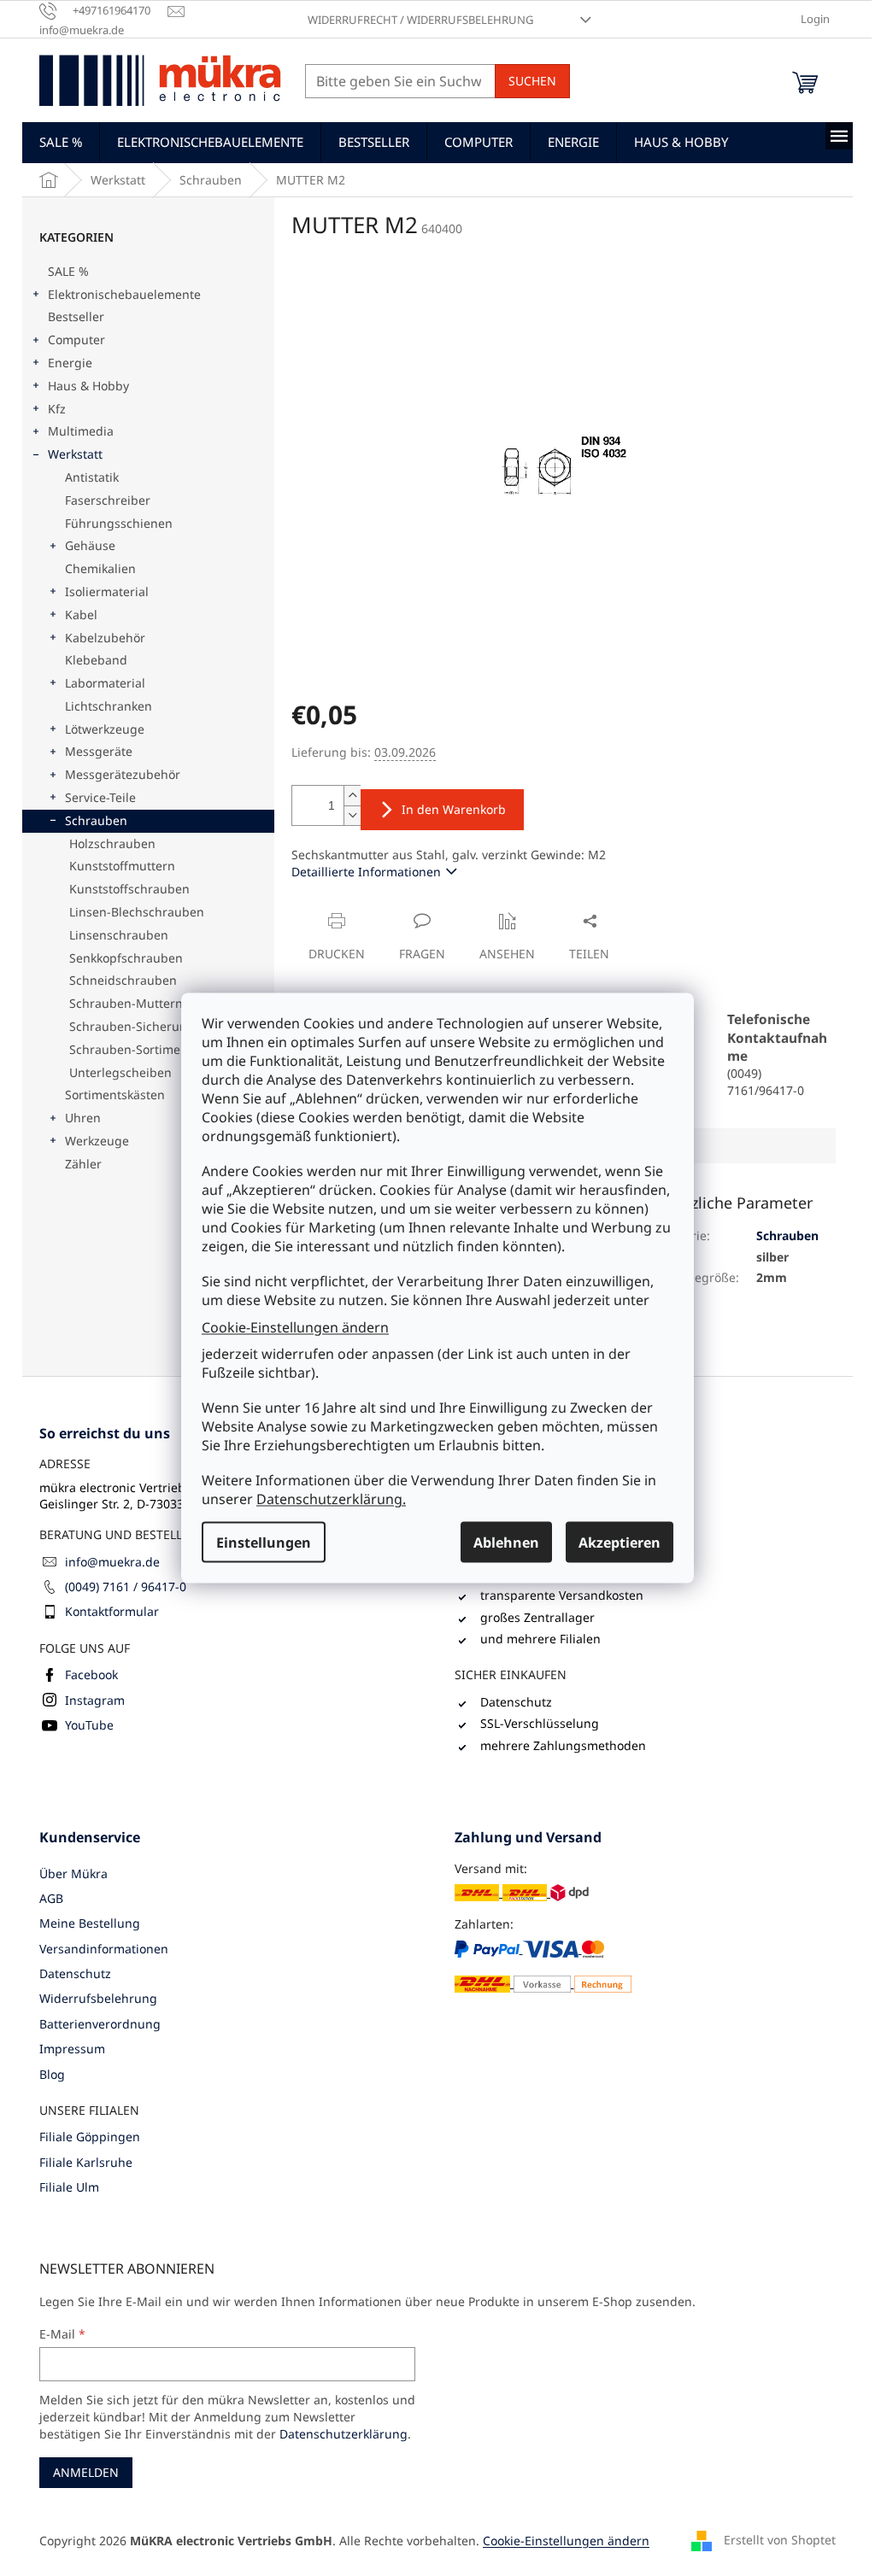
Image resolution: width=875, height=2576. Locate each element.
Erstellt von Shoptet (780, 2540)
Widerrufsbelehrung (98, 1998)
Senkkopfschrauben (126, 958)
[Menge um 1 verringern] (352, 815)
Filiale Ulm (69, 2187)
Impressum (72, 2049)
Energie (70, 363)
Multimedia (81, 431)
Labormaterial (105, 683)
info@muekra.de (112, 1562)
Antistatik (92, 477)
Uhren (83, 1118)
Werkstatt (75, 454)
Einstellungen (264, 1543)
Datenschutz (75, 1973)
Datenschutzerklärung (344, 2434)
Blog (52, 2074)
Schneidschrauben (123, 980)
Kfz (57, 409)
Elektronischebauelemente (124, 294)
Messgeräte (99, 751)
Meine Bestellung (90, 1923)
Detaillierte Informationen (366, 872)
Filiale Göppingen (90, 2137)
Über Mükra (73, 1873)
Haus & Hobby (88, 386)
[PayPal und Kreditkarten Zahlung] (543, 1966)
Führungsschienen (119, 523)
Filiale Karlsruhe (86, 2162)
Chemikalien (100, 568)
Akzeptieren (620, 1543)
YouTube (89, 1725)
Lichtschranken (109, 706)
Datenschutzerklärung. (331, 1499)
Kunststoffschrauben (129, 889)
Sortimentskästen (115, 1095)
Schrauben (96, 820)
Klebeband (96, 660)
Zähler (83, 1164)
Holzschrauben (112, 843)
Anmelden (86, 2472)
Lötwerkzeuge (105, 729)
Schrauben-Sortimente (134, 1049)
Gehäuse (90, 545)
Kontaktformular (112, 1611)
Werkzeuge (97, 1141)
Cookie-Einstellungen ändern (295, 1326)
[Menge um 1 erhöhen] (352, 796)
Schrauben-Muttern (126, 1003)
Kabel (81, 615)
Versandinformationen (104, 1949)
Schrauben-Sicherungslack (146, 1026)
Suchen (532, 81)
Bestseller (76, 316)
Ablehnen (506, 1543)
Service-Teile (100, 797)
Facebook (91, 1674)
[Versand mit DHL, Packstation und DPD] (522, 1892)
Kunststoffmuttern (122, 866)
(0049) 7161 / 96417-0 (126, 1587)
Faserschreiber (108, 500)
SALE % (68, 271)
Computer (76, 340)
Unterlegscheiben (120, 1072)
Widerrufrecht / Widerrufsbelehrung (420, 20)
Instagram (95, 1700)
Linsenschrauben (119, 935)
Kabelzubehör (105, 638)
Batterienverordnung (100, 2024)
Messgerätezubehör (123, 774)
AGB (51, 1898)
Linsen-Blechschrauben (137, 912)
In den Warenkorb (454, 809)
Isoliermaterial (107, 591)
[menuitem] (61, 142)
